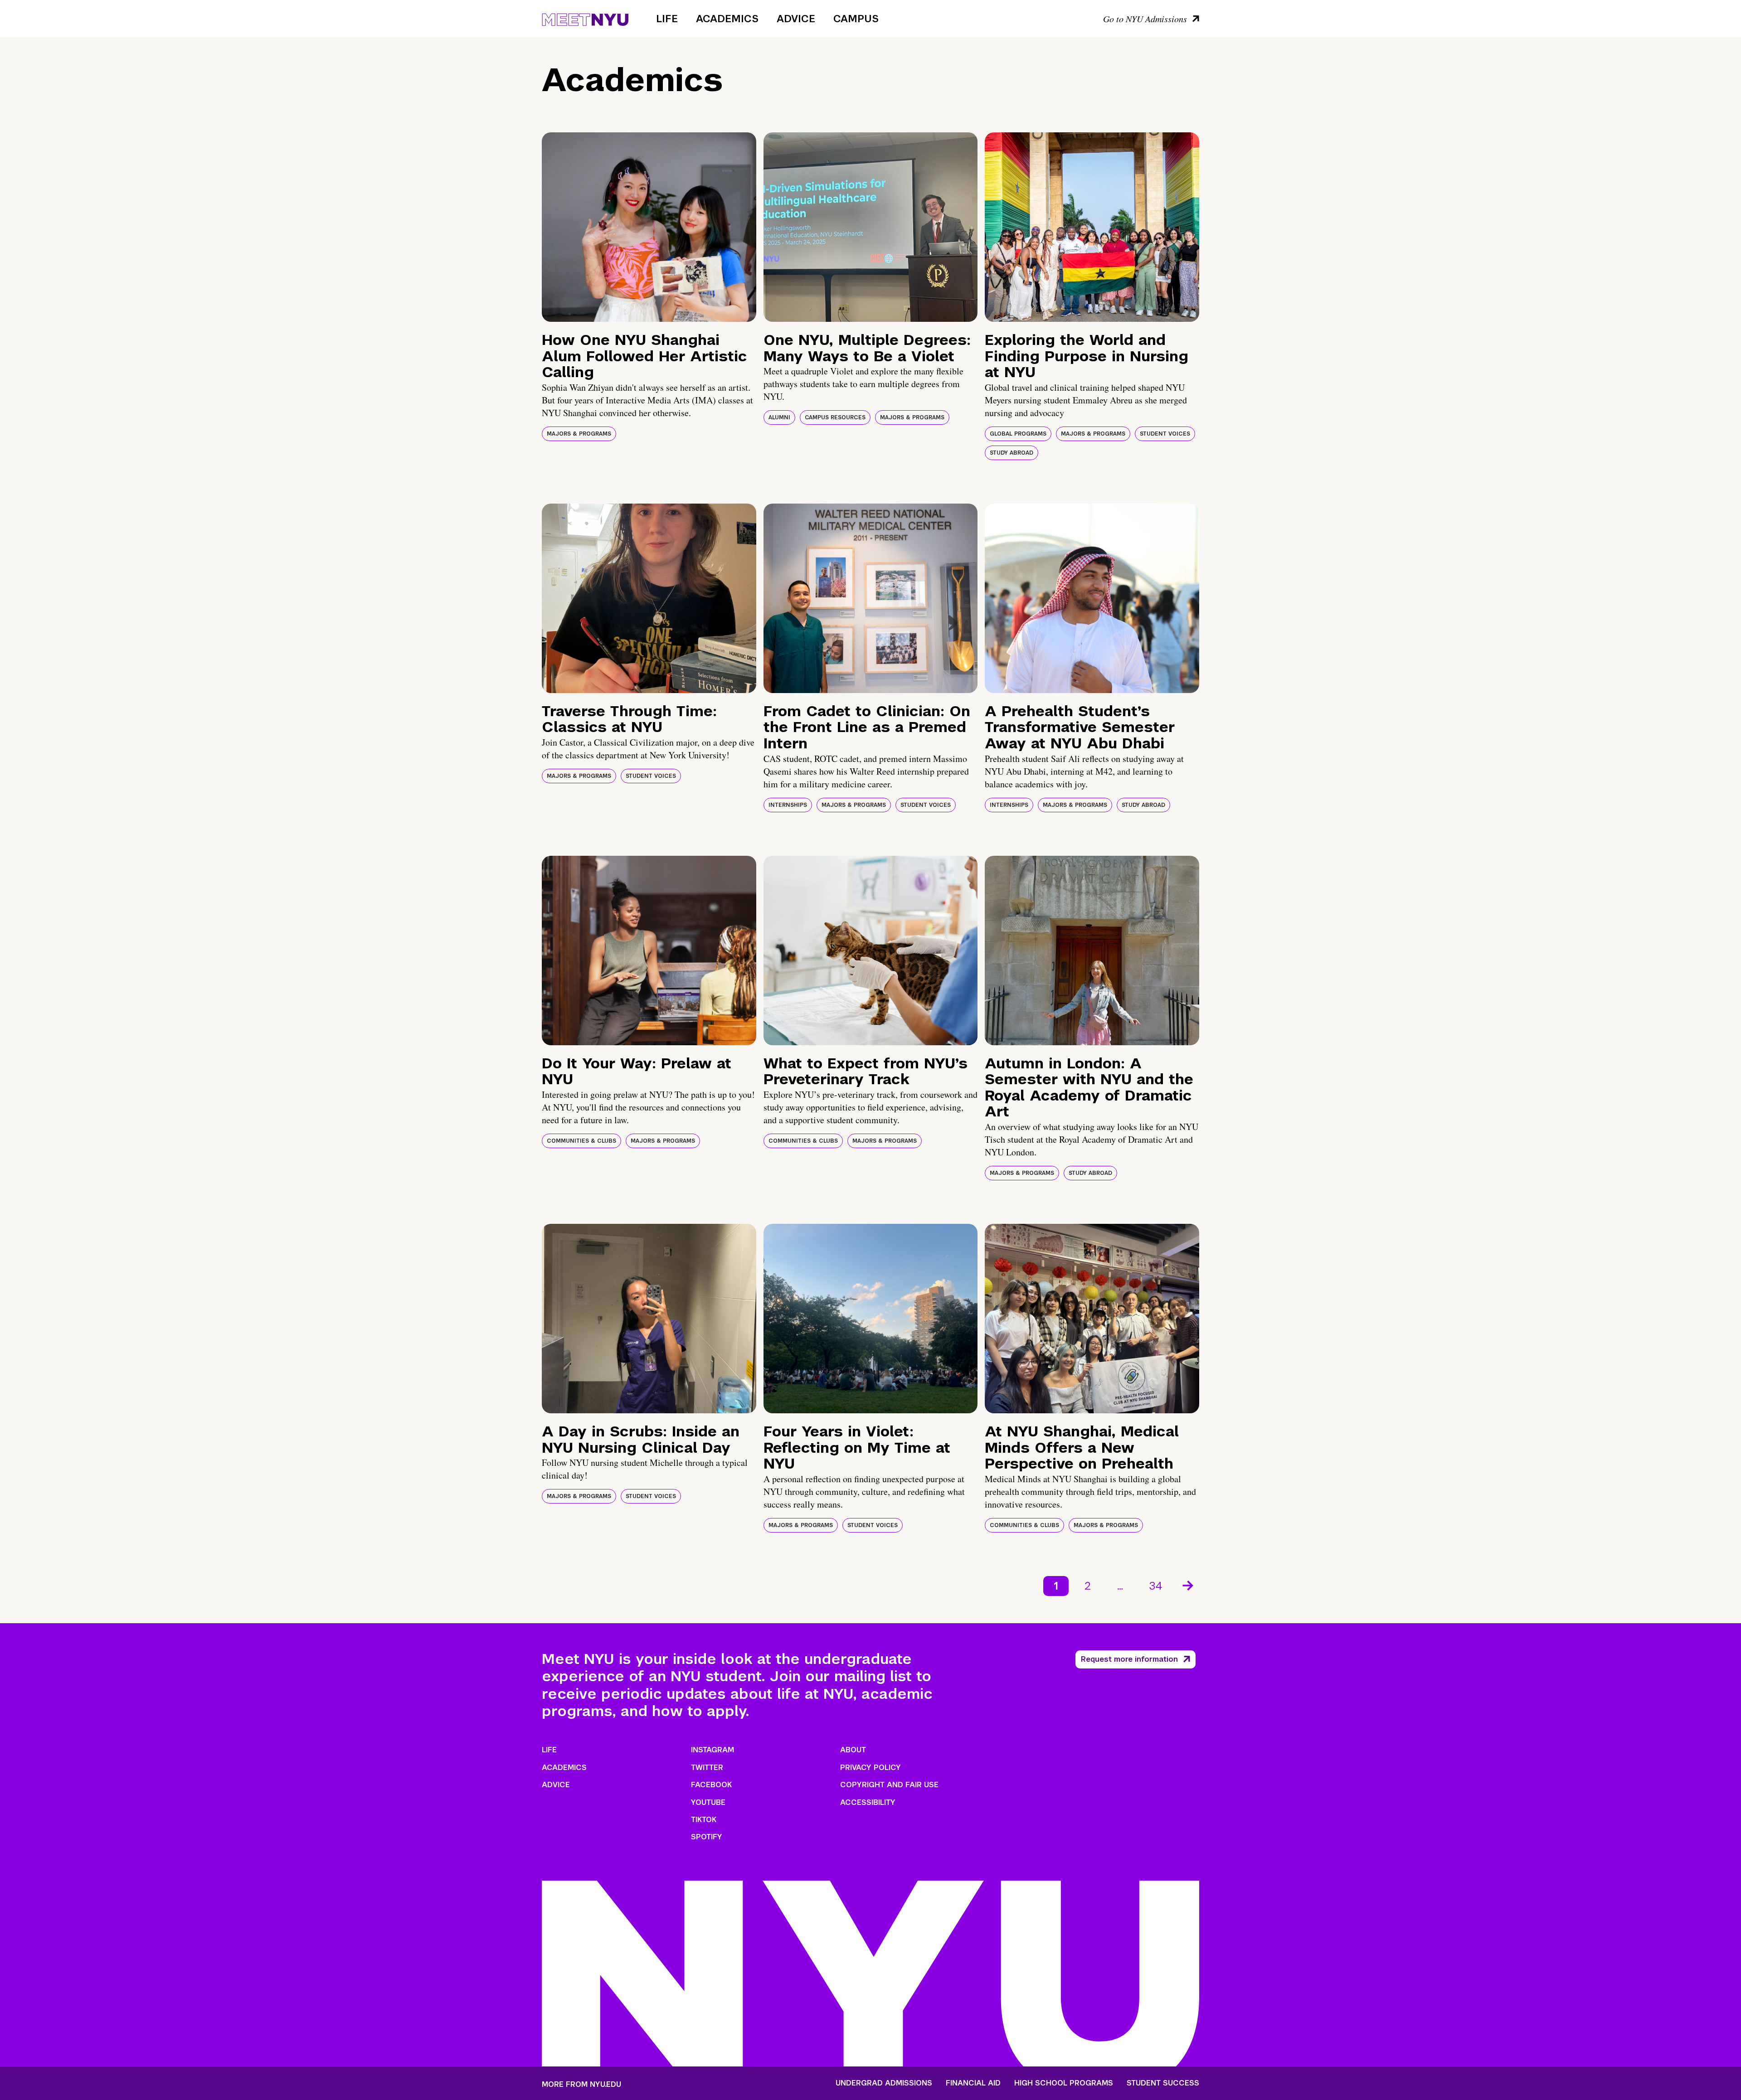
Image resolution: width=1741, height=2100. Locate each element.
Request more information (1129, 1659)
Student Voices (1165, 434)
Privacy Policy (870, 1768)
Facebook (711, 1785)
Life (667, 19)
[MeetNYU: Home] (585, 18)
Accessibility (868, 1802)
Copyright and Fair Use (889, 1785)
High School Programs (1064, 2083)
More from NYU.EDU (581, 2084)
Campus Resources (835, 417)
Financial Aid (973, 2083)
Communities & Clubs (581, 1141)
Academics (727, 19)
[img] (649, 227)
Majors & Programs (579, 434)
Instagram (712, 1750)
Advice (796, 19)
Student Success (1163, 2083)
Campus (856, 19)
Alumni (779, 417)
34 (1156, 1586)
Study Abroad (1012, 453)
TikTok (704, 1820)
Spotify (707, 1837)
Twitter (707, 1768)
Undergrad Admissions (884, 2083)
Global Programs (1018, 434)
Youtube (708, 1802)
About (853, 1750)
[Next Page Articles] (1189, 1585)
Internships (788, 805)
